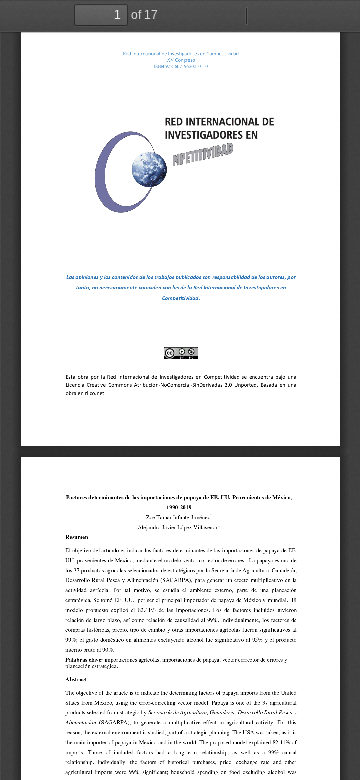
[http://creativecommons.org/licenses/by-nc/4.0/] (180, 353)
